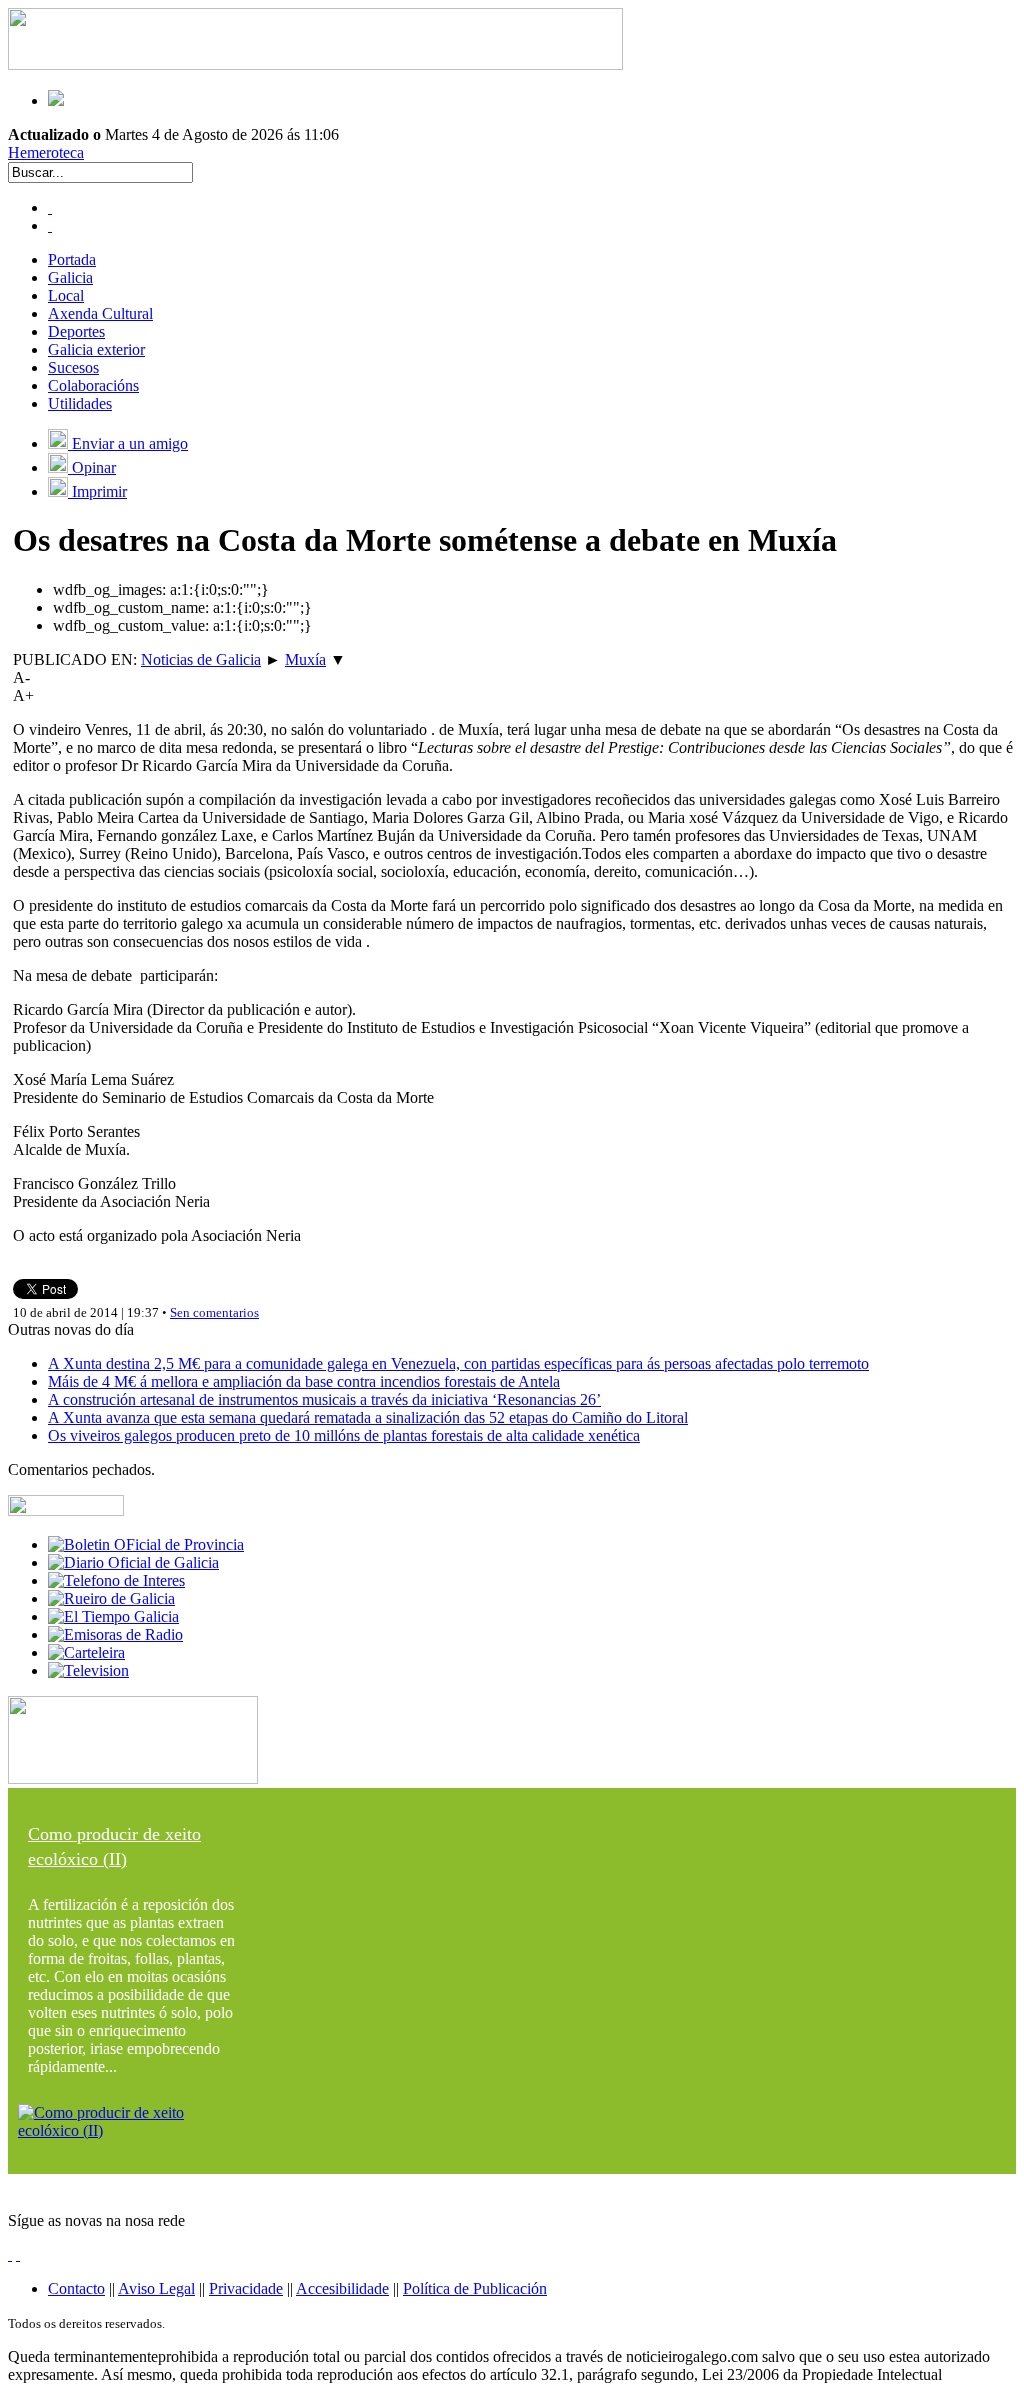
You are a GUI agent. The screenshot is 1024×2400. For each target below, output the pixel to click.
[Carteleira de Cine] (86, 1652)
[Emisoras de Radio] (115, 1634)
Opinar (92, 467)
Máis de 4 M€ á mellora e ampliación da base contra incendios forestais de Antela (304, 1381)
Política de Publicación (475, 2288)
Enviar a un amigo (128, 443)
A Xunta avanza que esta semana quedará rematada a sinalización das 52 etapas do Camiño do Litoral (368, 1417)
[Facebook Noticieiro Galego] (50, 207)
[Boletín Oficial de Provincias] (146, 1544)
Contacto (76, 2288)
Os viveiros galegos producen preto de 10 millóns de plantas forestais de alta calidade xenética (344, 1435)
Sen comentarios (214, 1312)
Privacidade (246, 2288)
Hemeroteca (46, 152)
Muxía (305, 659)
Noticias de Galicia (201, 659)
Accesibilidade (342, 2288)
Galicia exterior (96, 349)
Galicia (70, 277)
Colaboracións (93, 385)
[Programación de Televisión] (88, 1670)
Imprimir (97, 491)
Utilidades (80, 403)
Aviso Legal (156, 2288)
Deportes (76, 331)
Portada (72, 259)
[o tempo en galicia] (113, 1616)
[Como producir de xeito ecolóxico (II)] (133, 2130)
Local (66, 295)
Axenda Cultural (100, 313)
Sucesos (73, 367)
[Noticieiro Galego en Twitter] (50, 225)
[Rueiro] (111, 1598)
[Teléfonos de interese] (116, 1580)
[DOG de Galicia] (133, 1562)
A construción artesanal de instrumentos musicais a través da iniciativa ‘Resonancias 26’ (324, 1399)
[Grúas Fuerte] (315, 64)
